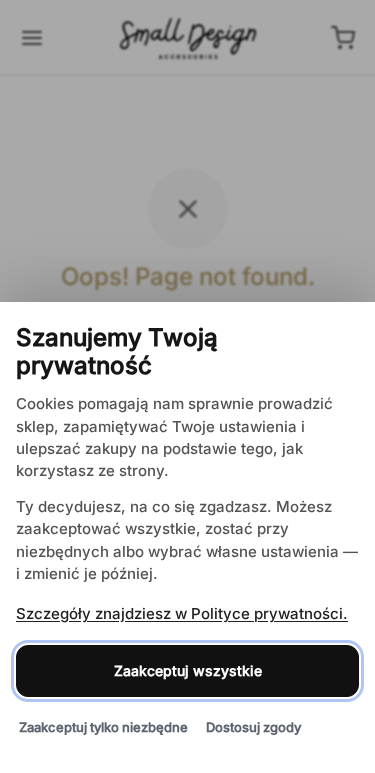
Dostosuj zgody (253, 727)
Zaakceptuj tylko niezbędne (103, 727)
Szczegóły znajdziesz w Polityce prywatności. (182, 613)
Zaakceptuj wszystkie (188, 670)
